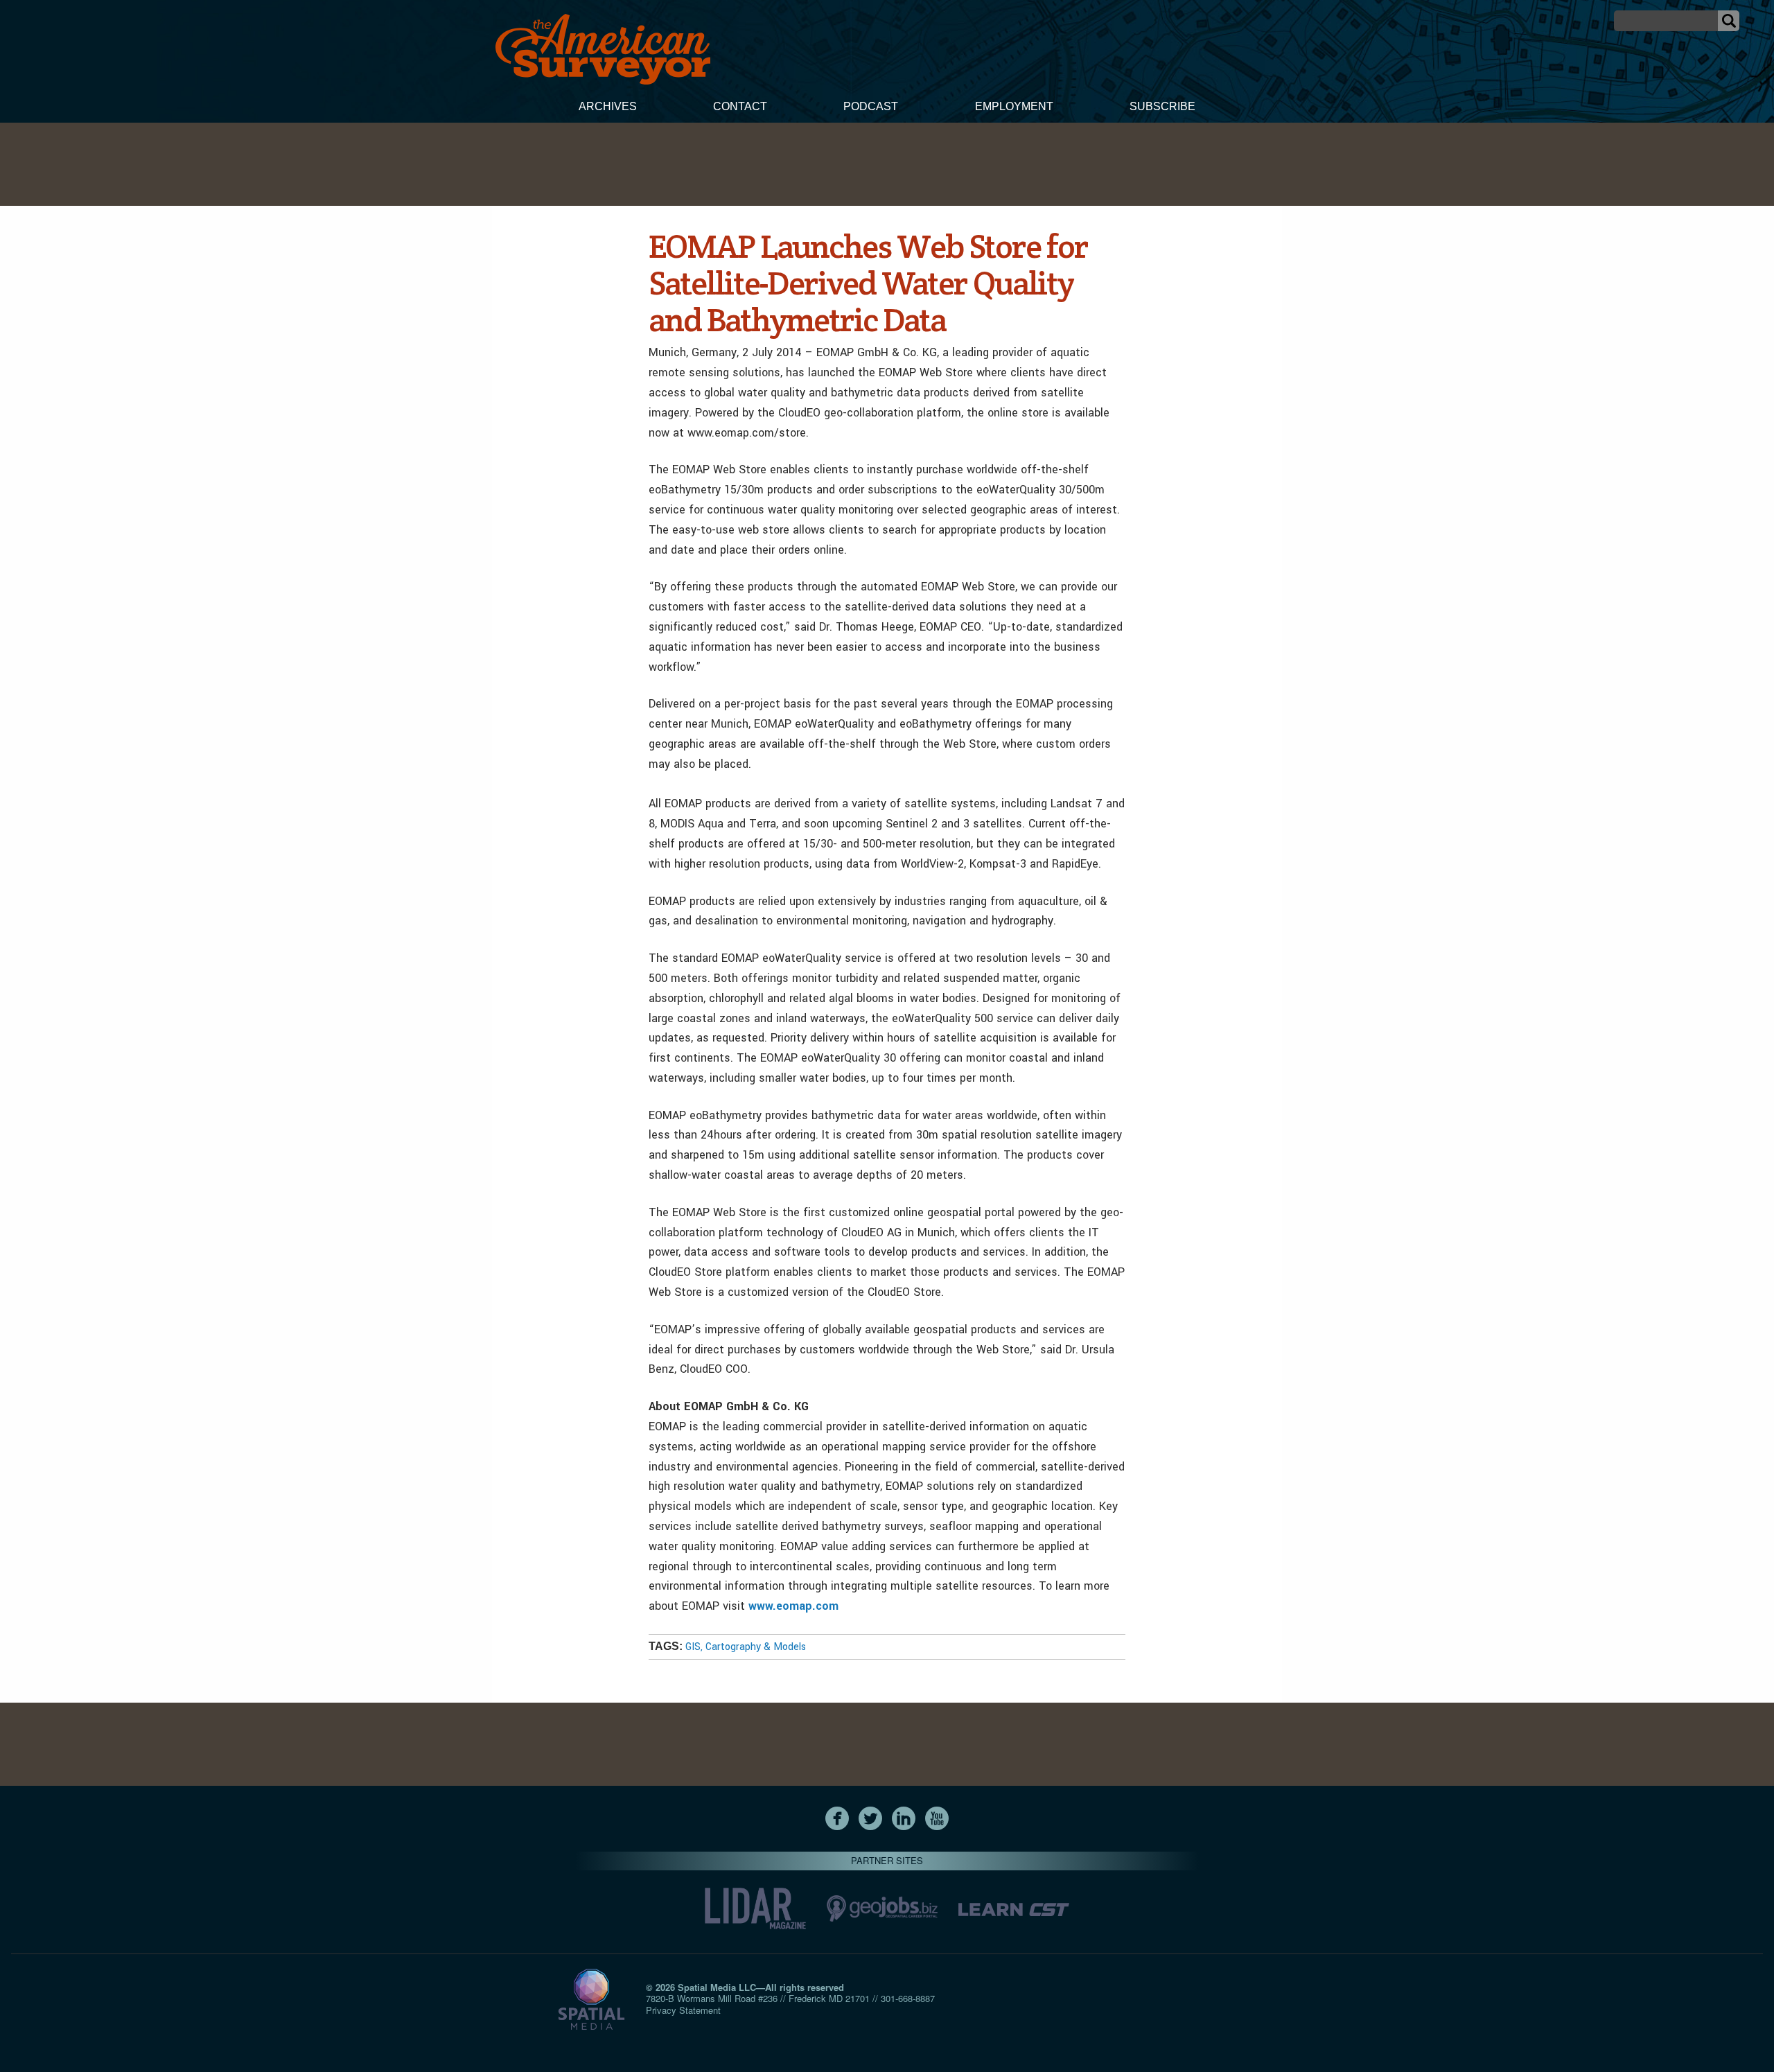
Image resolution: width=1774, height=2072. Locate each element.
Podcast (871, 106)
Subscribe (1162, 106)
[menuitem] (608, 108)
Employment (1014, 106)
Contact (740, 106)
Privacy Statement (683, 2010)
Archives (608, 106)
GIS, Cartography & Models (746, 1647)
